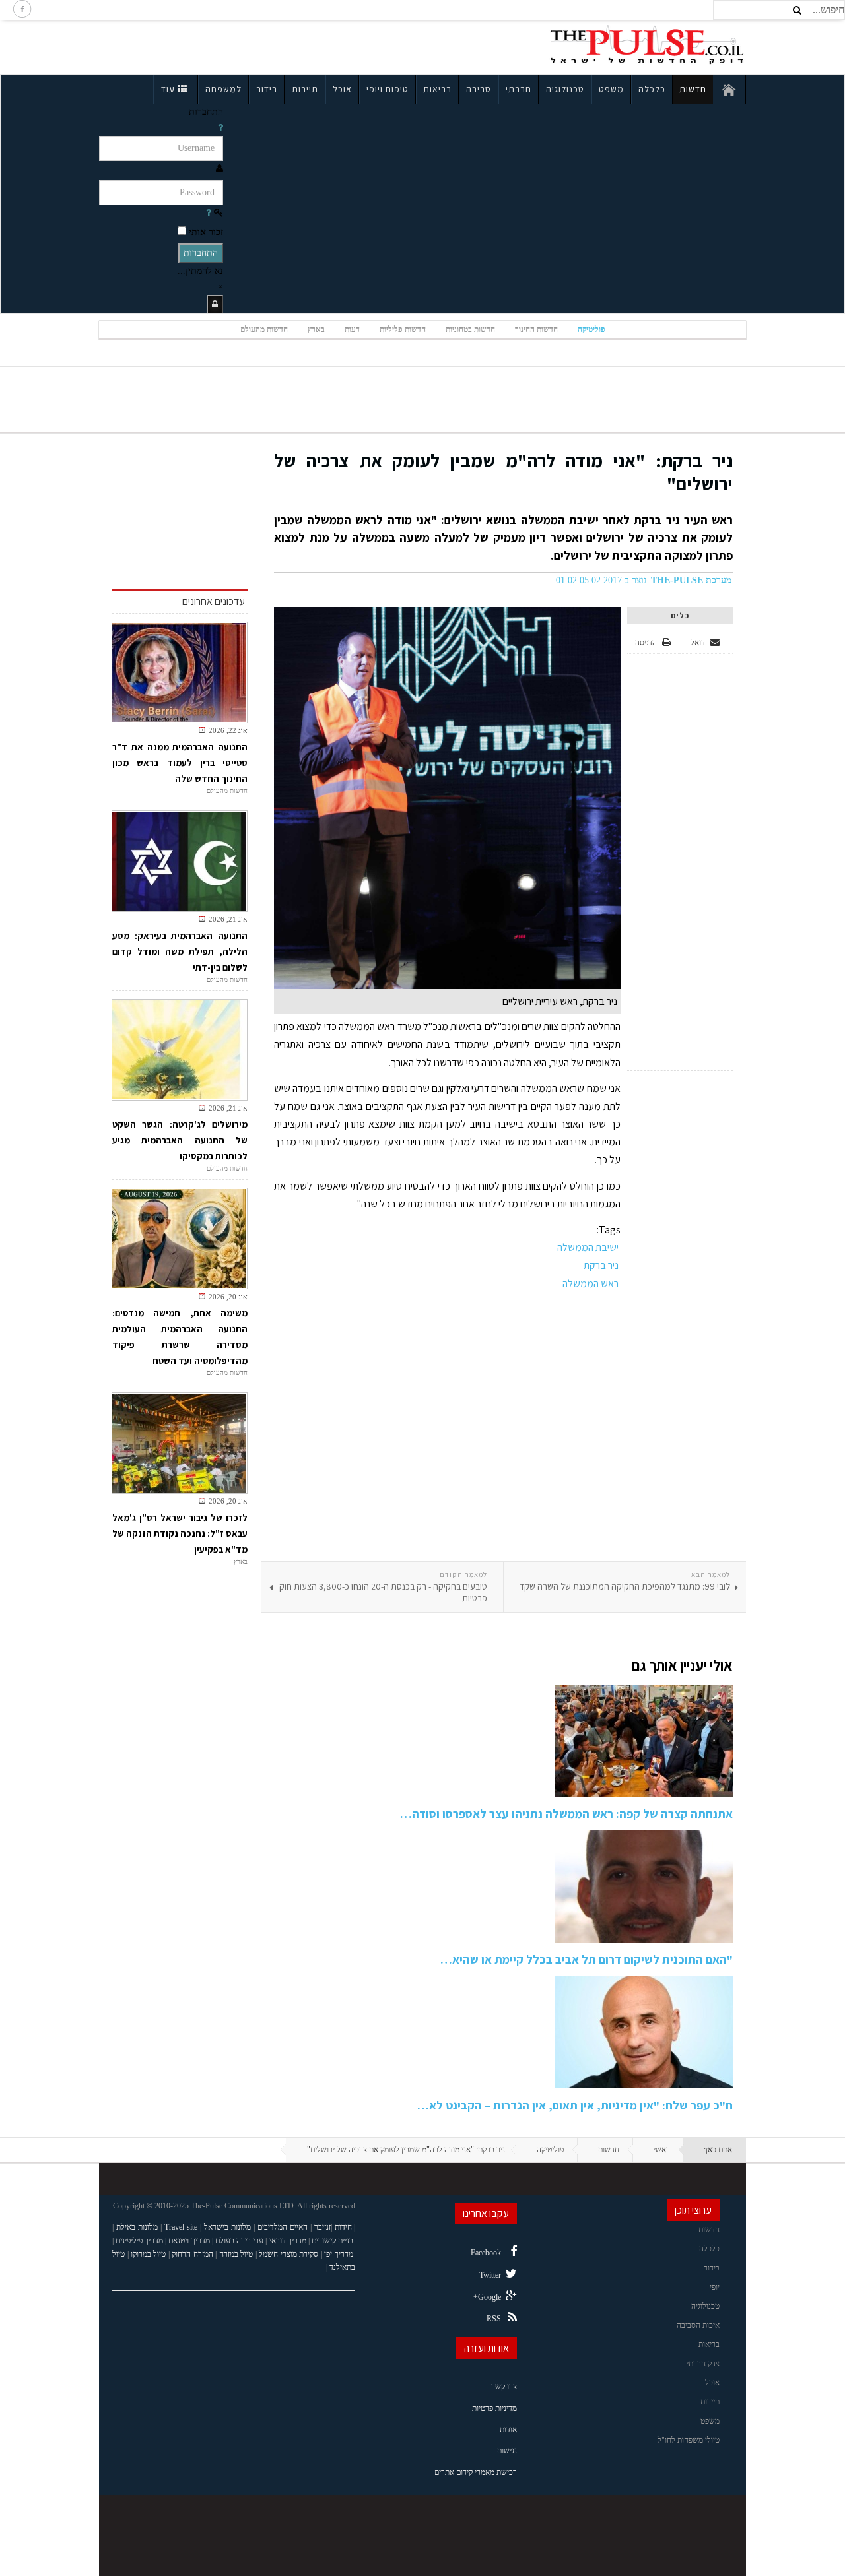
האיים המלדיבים (283, 2227)
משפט (611, 89)
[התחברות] (215, 305)
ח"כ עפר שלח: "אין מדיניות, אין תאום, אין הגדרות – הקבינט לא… (575, 2105)
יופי (715, 2287)
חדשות (693, 89)
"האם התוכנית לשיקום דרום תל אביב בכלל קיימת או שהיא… (587, 1959)
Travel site (181, 2227)
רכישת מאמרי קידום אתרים (476, 2472)
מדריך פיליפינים (139, 2241)
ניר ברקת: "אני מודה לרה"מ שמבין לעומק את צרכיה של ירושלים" (503, 472)
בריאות (437, 89)
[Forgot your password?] (209, 213)
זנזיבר (322, 2227)
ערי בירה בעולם (239, 2241)
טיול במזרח (236, 2254)
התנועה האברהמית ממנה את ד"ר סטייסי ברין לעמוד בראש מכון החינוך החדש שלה (180, 763)
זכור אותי (206, 232)
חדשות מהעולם (264, 329)
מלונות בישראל (227, 2227)
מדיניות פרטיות (494, 2408)
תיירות (305, 89)
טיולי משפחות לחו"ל (689, 2440)
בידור (267, 89)
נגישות (507, 2451)
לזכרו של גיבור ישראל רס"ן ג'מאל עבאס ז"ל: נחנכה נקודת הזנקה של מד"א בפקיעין (180, 1533)
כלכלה (652, 89)
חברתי (519, 89)
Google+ (487, 2297)
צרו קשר (504, 2387)
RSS (494, 2319)
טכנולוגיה (565, 89)
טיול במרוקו (149, 2254)
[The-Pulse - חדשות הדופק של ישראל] (647, 45)
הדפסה (646, 643)
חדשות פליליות (403, 329)
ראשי (662, 2150)
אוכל (342, 89)
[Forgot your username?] (220, 128)
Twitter (490, 2275)
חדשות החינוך (536, 329)
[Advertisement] (214, 45)
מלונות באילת (137, 2227)
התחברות (201, 253)
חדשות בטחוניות (470, 329)
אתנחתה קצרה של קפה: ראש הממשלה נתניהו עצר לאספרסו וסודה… (566, 1814)
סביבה (479, 89)
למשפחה (223, 89)
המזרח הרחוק (192, 2254)
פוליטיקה (591, 329)
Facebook (486, 2253)
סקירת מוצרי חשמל (288, 2254)
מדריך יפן (339, 2254)
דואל (699, 643)
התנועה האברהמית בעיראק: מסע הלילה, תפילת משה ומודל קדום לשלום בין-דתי (180, 951)
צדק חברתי (703, 2364)
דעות (352, 329)
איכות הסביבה (698, 2325)
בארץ (316, 329)
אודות (508, 2430)
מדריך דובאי (288, 2241)
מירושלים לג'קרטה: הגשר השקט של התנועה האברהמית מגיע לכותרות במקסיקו (180, 1140)
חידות (343, 2227)
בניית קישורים (332, 2241)
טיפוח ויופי (388, 89)
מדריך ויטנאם (189, 2241)
